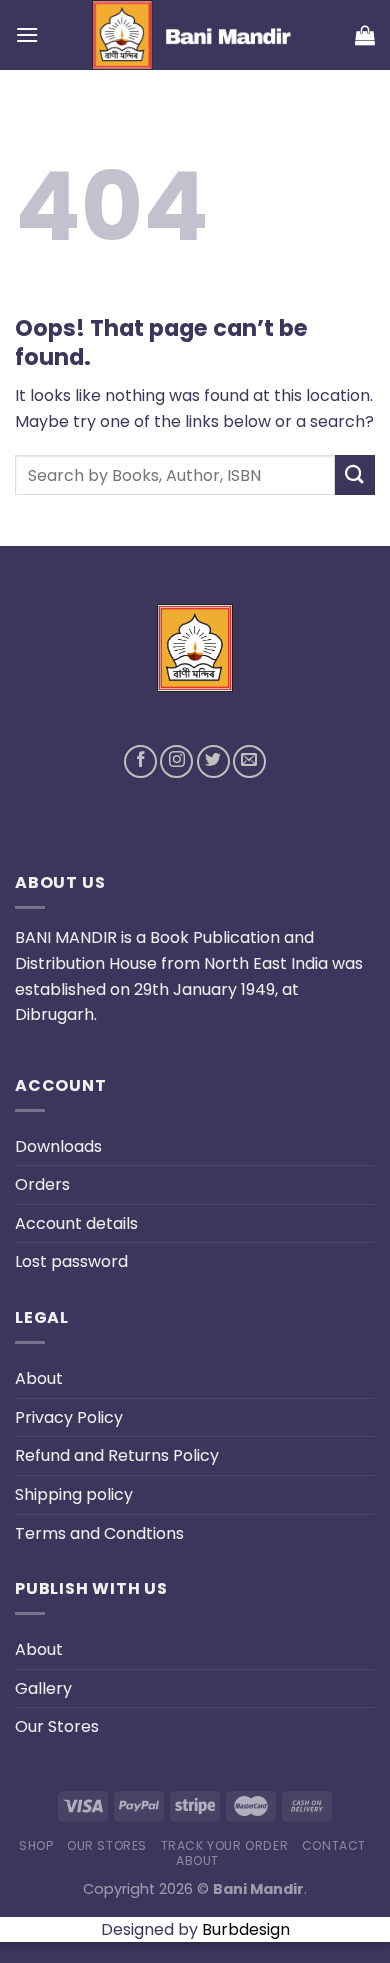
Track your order (225, 1845)
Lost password (71, 1261)
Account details (76, 1223)
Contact (334, 1845)
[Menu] (27, 34)
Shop (36, 1845)
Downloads (58, 1146)
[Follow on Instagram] (176, 761)
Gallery (43, 1688)
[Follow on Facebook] (140, 761)
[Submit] (355, 474)
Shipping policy (74, 1494)
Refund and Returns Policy (117, 1455)
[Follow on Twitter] (213, 761)
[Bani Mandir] (197, 35)
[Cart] (365, 35)
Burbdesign (246, 1929)
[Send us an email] (249, 761)
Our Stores (57, 1726)
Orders (42, 1184)
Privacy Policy (69, 1417)
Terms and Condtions (99, 1533)
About (39, 1378)
